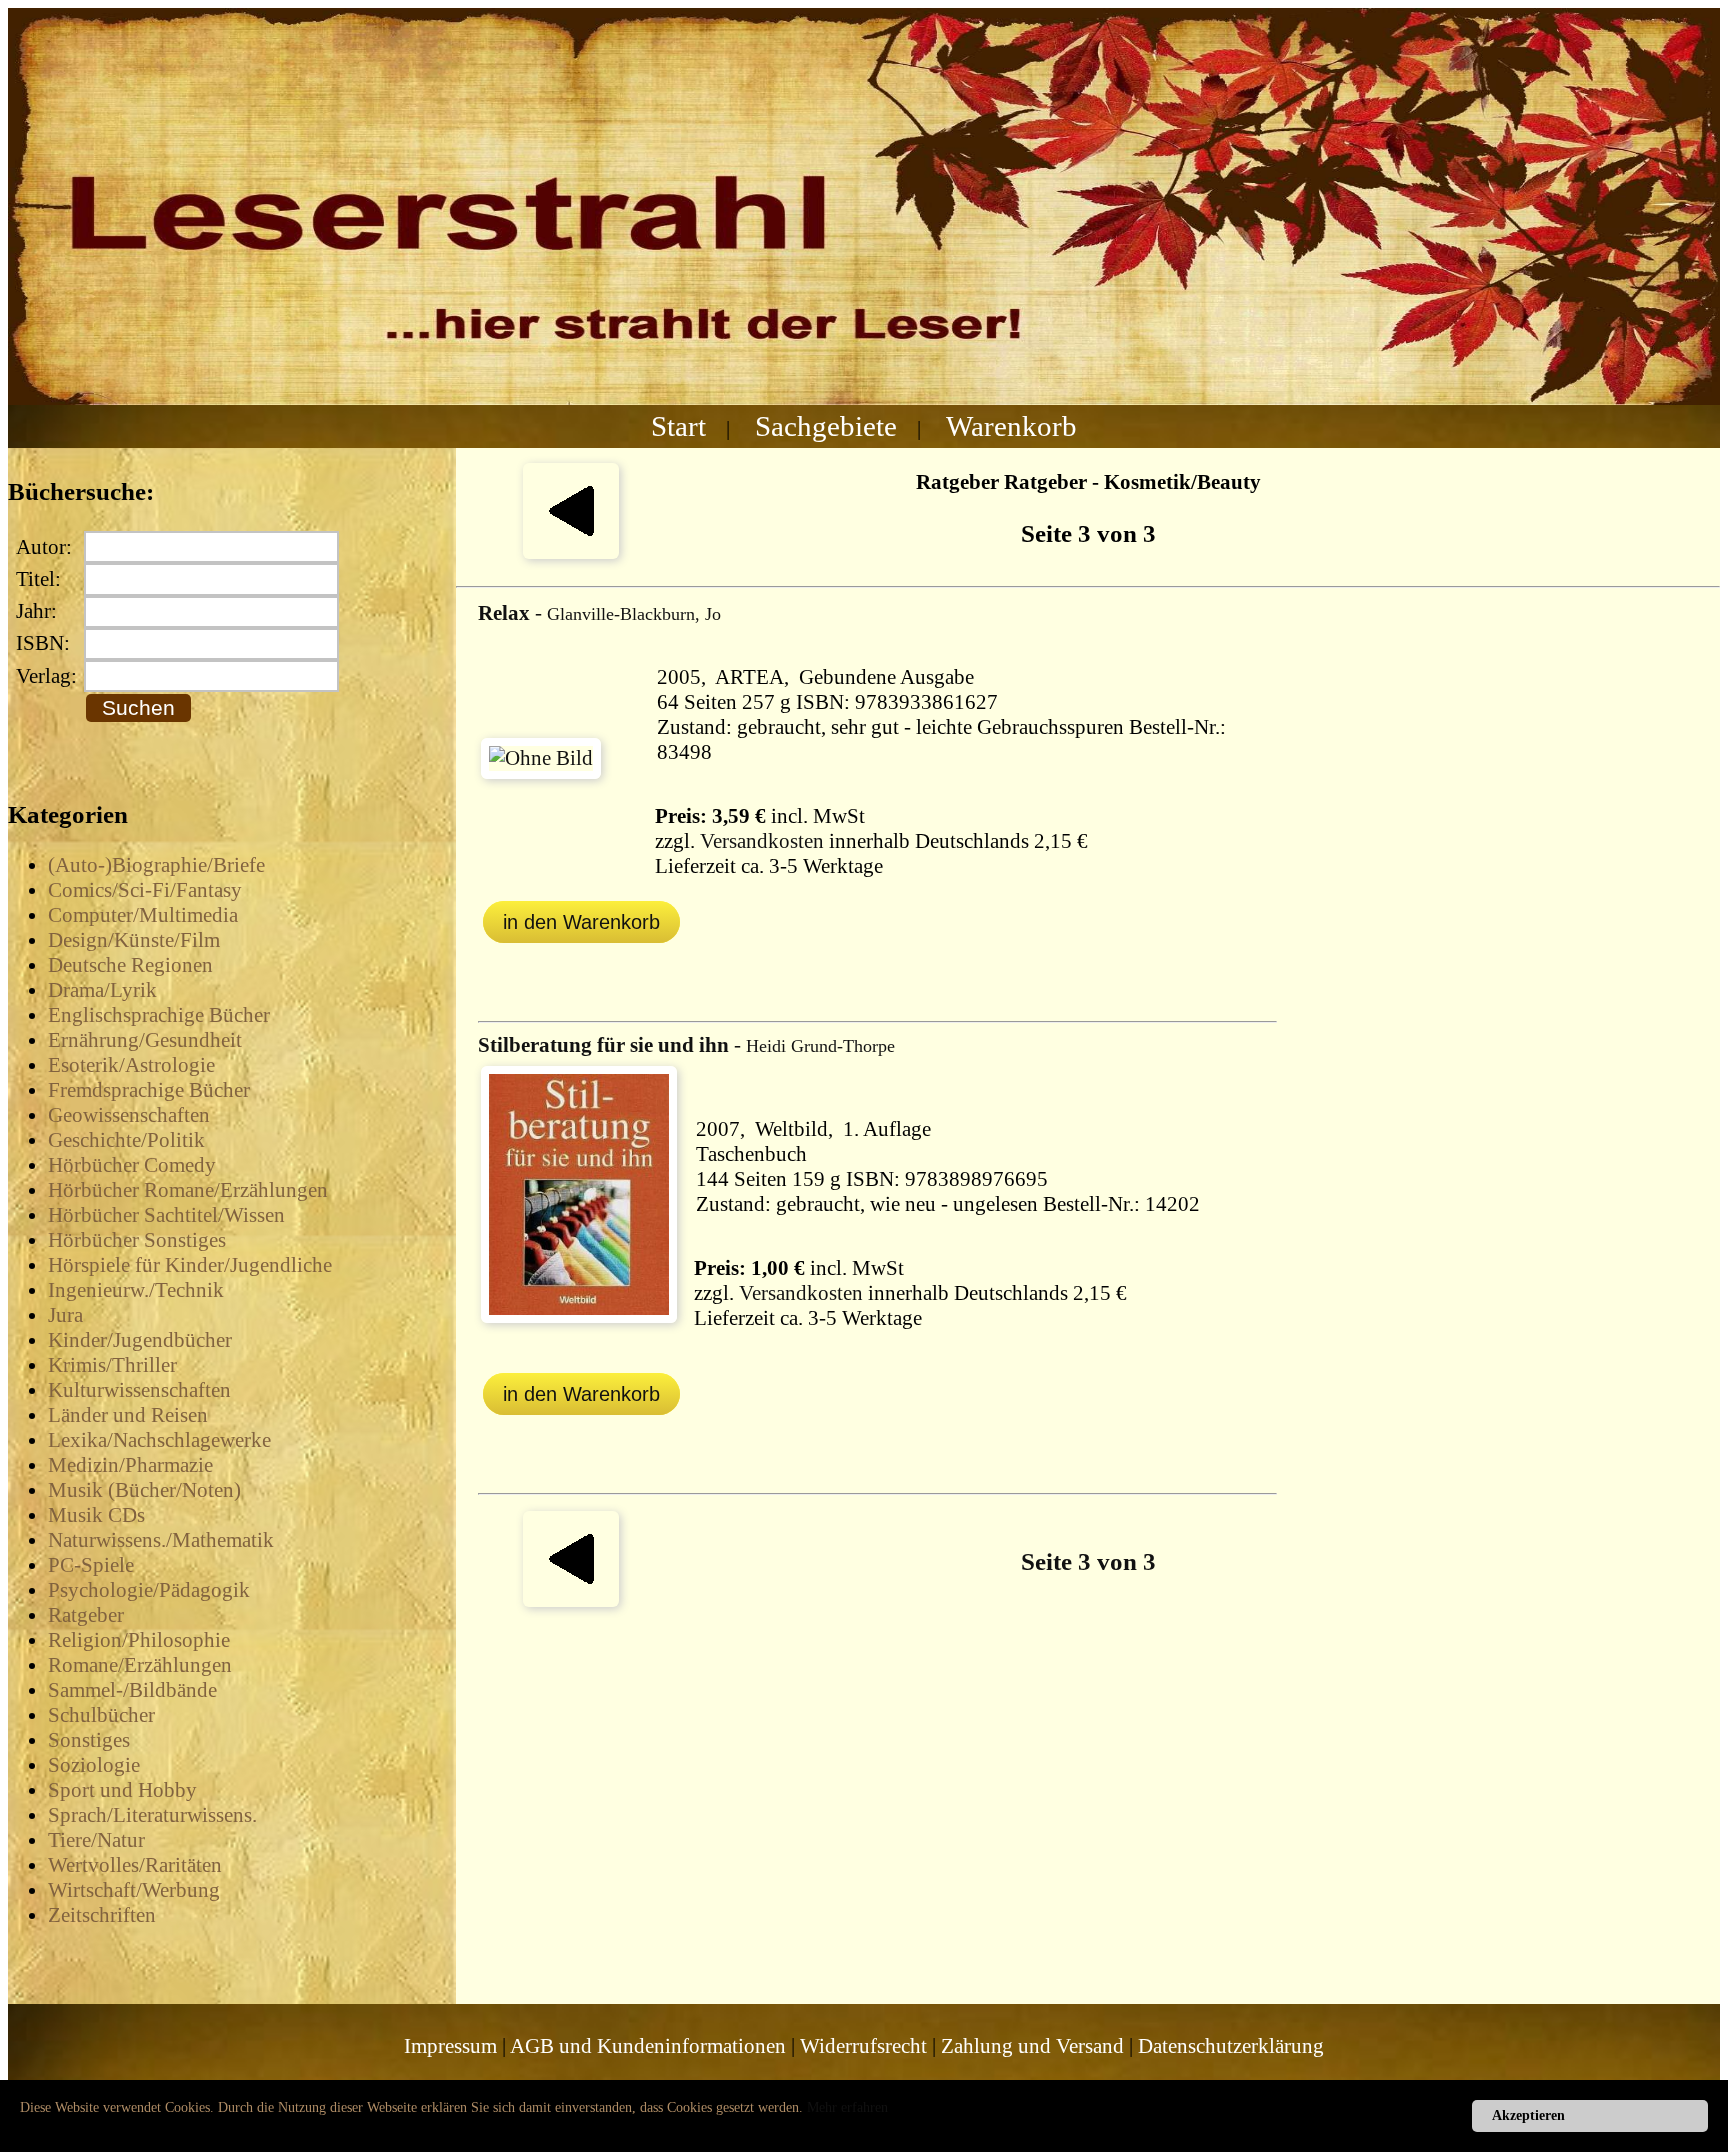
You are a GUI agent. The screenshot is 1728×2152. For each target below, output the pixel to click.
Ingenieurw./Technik (136, 1290)
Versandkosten (762, 841)
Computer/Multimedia (143, 915)
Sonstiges (89, 1740)
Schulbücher (101, 1715)
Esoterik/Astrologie (131, 1065)
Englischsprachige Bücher (159, 1015)
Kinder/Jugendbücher (140, 1340)
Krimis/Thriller (112, 1365)
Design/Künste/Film (134, 940)
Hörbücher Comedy (132, 1165)
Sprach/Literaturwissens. (152, 1815)
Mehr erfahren (847, 2107)
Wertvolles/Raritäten (135, 1865)
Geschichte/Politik (126, 1140)
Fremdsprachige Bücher (149, 1090)
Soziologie (94, 1765)
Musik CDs (96, 1515)
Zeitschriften (102, 1915)
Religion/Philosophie (139, 1640)
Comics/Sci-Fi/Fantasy (145, 890)
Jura (65, 1315)
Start (678, 426)
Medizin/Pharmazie (130, 1465)
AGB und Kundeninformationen (648, 2046)
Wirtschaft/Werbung (134, 1890)
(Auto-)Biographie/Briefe (156, 865)
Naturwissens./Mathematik (161, 1540)
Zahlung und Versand (1032, 2046)
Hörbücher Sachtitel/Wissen (166, 1215)
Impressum (450, 2046)
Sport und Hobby (122, 1790)
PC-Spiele (91, 1565)
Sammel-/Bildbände (132, 1690)
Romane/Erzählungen (140, 1665)
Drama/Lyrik (102, 990)
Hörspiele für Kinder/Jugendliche (190, 1265)
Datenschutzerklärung (1231, 2046)
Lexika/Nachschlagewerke (159, 1440)
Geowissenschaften (129, 1115)
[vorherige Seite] (571, 552)
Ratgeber (86, 1615)
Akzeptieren (1528, 2115)
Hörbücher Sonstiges (137, 1240)
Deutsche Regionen (130, 965)
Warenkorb (1011, 426)
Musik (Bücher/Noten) (144, 1490)
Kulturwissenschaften (139, 1390)
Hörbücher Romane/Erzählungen (188, 1190)
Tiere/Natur (96, 1840)
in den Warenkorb (581, 922)
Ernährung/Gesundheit (145, 1040)
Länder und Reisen (128, 1415)
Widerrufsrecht (863, 2046)
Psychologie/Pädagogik (149, 1590)
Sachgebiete (826, 426)
